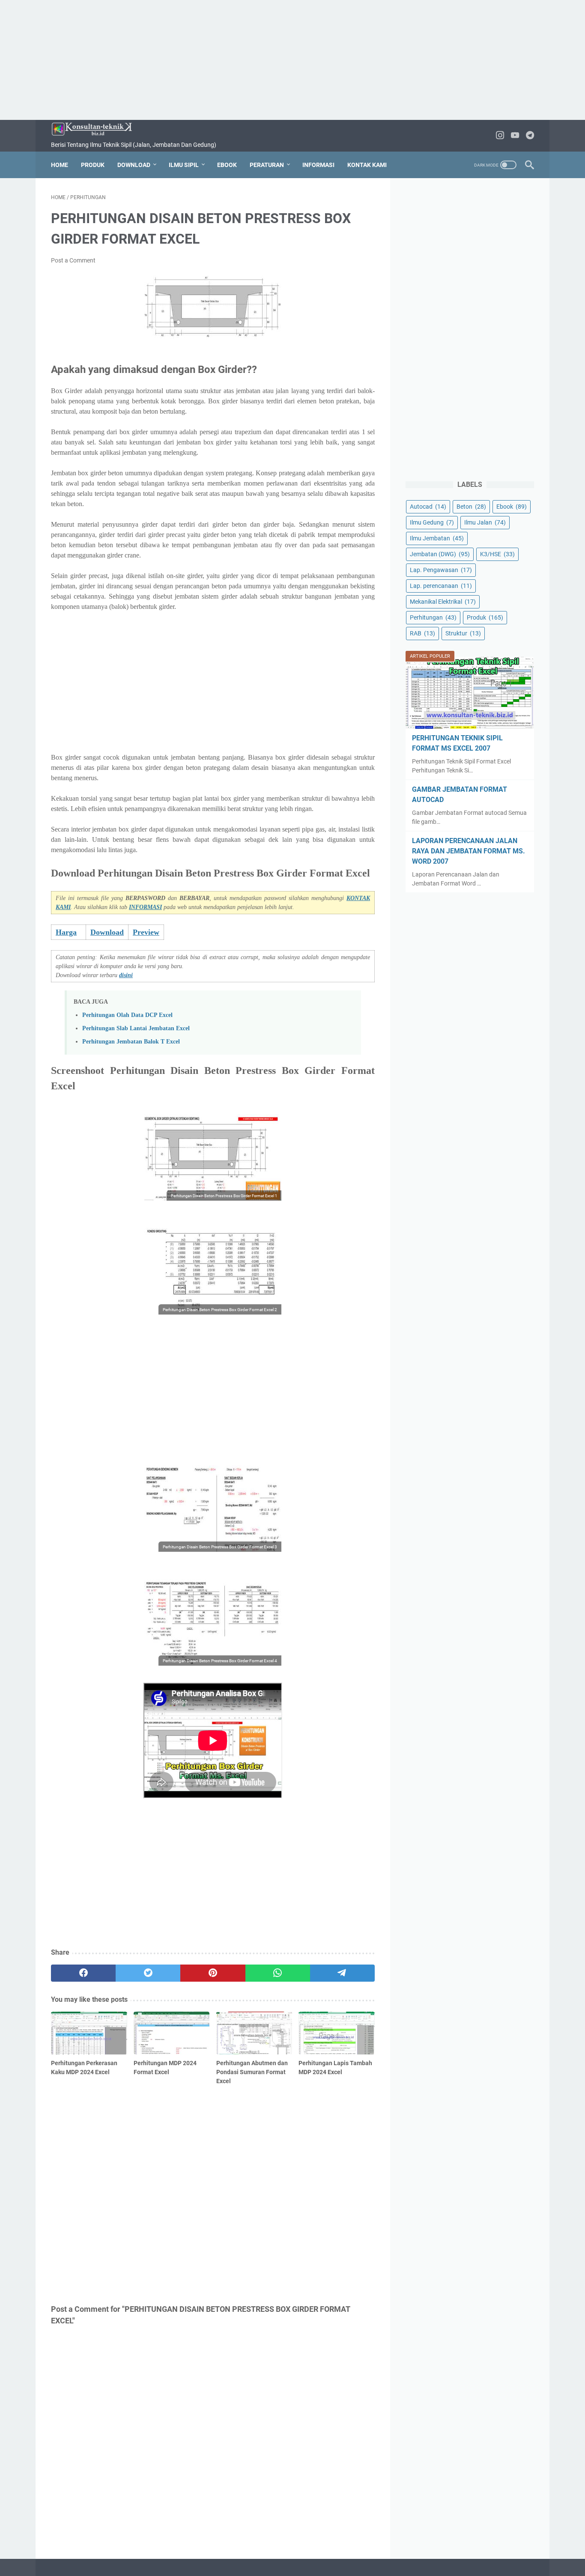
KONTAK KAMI (367, 165)
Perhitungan (433, 617)
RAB (422, 633)
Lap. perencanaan (441, 586)
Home (60, 165)
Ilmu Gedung (432, 522)
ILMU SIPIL (184, 165)
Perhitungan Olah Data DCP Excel (127, 1015)
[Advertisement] (292, 60)
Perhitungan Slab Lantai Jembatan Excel (136, 1028)
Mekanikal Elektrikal (443, 602)
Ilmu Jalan (485, 522)
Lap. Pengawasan (441, 570)
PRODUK (93, 165)
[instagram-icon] (500, 136)
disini (126, 975)
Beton (471, 507)
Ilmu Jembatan (437, 538)
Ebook (512, 507)
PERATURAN (267, 165)
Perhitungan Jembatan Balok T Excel (131, 1041)
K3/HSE (497, 554)
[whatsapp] (278, 1973)
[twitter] (148, 1973)
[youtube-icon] (515, 136)
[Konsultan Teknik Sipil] (97, 129)
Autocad (428, 507)
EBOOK (227, 165)
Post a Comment (73, 260)
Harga (66, 932)
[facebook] (83, 1973)
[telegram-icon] (530, 136)
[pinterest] (213, 1973)
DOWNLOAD (134, 165)
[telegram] (342, 1973)
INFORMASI (318, 165)
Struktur (463, 633)
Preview (146, 932)
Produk (485, 617)
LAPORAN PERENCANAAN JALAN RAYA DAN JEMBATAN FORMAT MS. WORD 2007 (469, 851)
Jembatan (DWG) (440, 554)
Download (107, 932)
